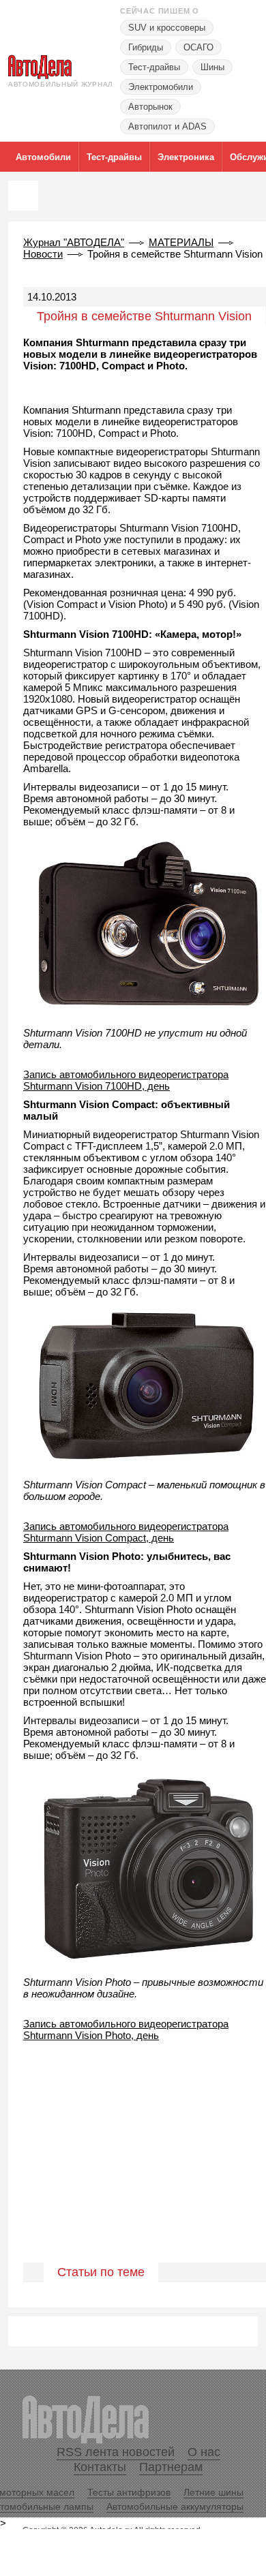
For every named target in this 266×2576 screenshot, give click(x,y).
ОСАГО (198, 47)
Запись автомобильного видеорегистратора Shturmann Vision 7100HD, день (126, 1080)
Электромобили (161, 87)
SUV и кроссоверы (167, 28)
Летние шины (213, 2492)
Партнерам (171, 2467)
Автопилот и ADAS (167, 126)
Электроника (186, 157)
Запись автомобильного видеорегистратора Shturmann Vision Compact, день (126, 1532)
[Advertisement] (133, 2166)
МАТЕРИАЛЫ (181, 242)
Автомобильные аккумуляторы (175, 2506)
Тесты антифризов (129, 2492)
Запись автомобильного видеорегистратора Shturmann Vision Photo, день (126, 2029)
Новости (43, 254)
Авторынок (150, 107)
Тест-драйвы (154, 67)
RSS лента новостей (116, 2452)
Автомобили (43, 157)
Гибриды (146, 47)
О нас (204, 2452)
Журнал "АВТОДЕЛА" (74, 242)
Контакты (100, 2467)
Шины (212, 67)
